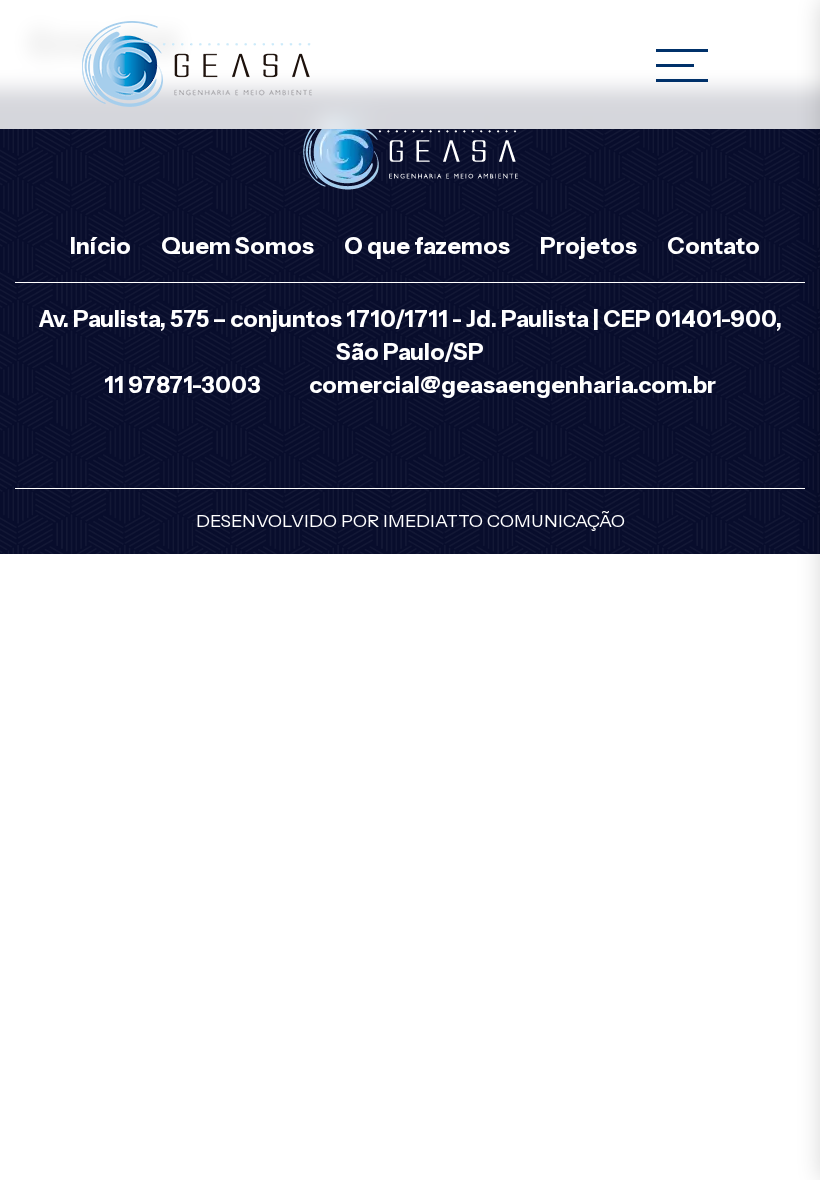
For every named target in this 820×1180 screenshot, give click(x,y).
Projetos (588, 246)
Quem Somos (237, 246)
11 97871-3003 (182, 385)
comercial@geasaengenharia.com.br (512, 385)
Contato (713, 246)
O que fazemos (427, 246)
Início (100, 246)
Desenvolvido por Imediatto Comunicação (410, 521)
